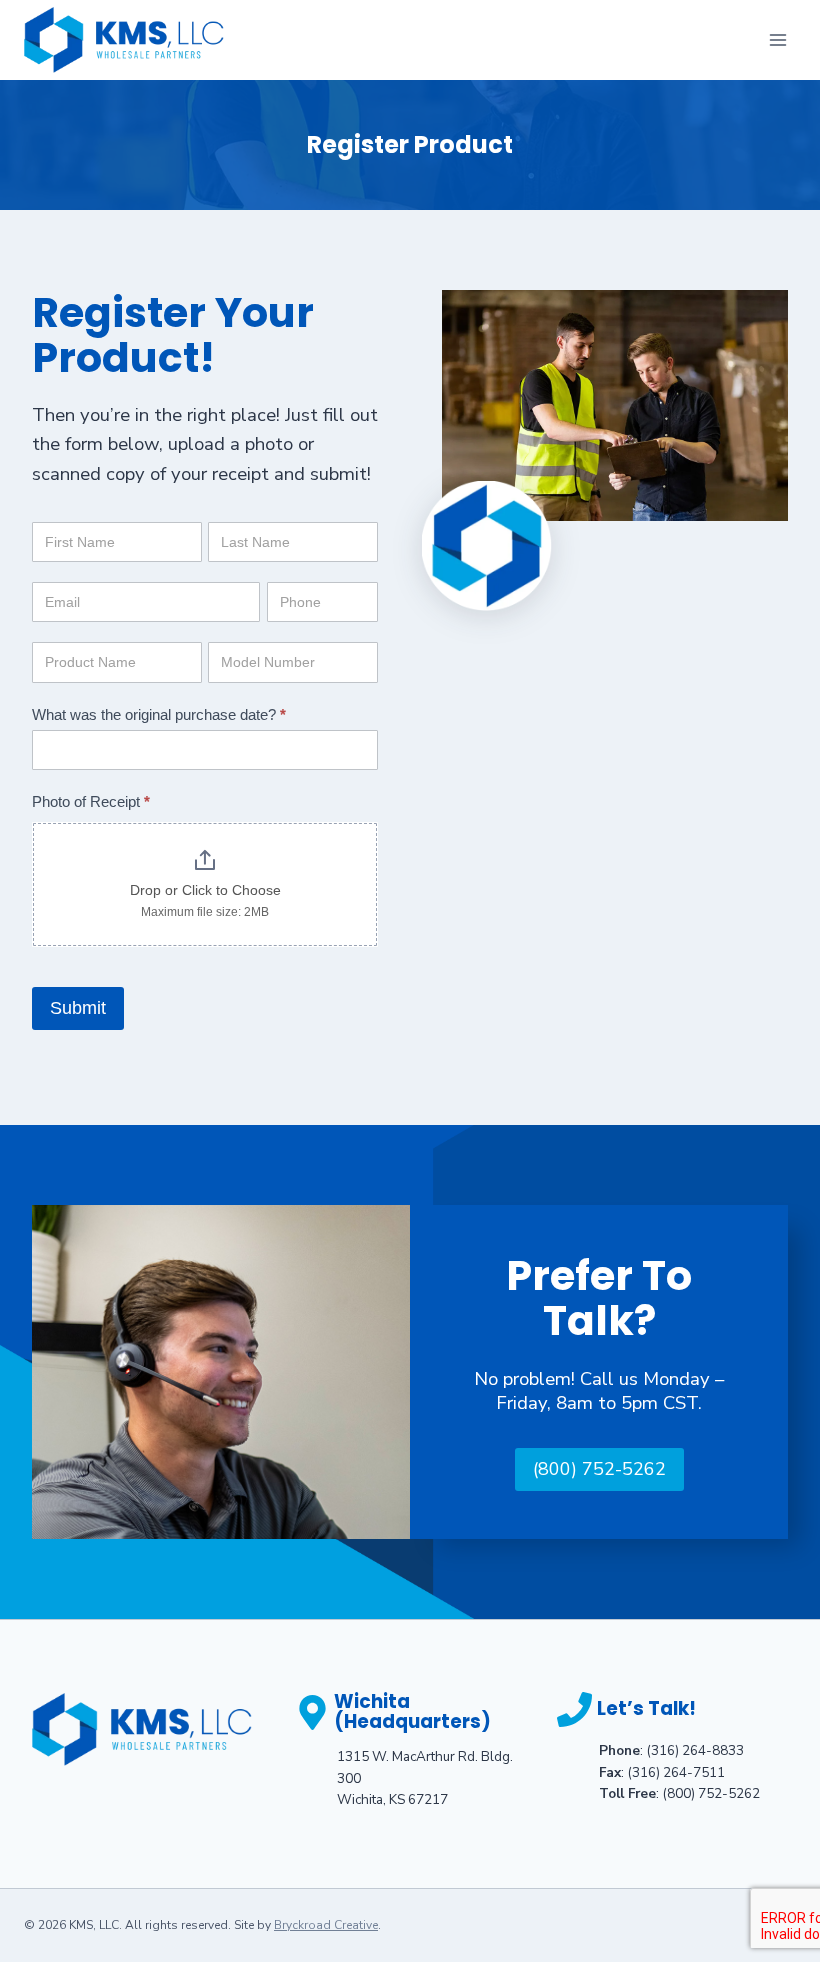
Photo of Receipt (91, 801)
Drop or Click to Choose (205, 890)
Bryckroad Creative (326, 1925)
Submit (78, 1008)
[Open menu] (777, 39)
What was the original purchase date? (159, 714)
